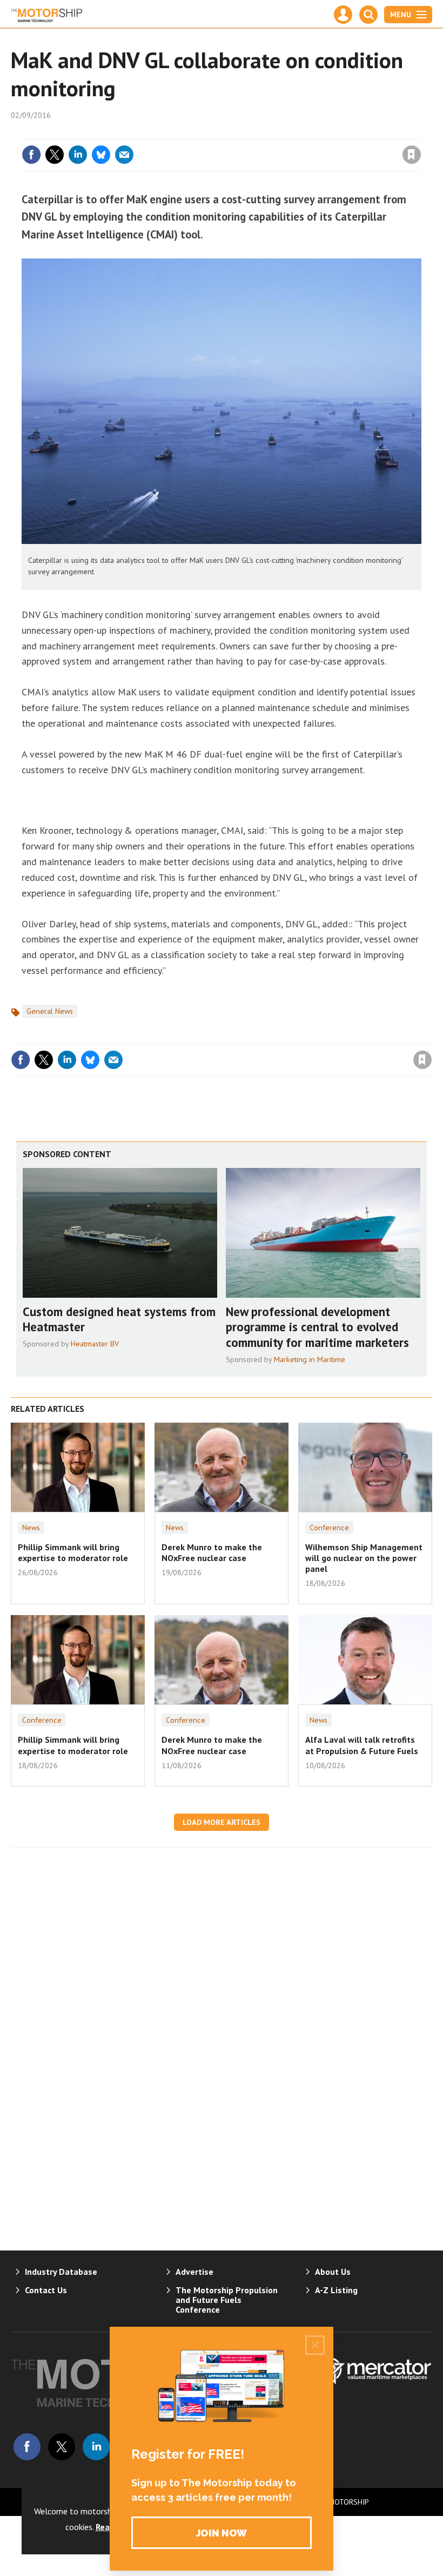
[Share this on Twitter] (55, 155)
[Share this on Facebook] (31, 155)
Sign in (284, 132)
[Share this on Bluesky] (101, 155)
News (31, 1528)
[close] (420, 132)
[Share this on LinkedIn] (78, 155)
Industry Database (61, 2272)
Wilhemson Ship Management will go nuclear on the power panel (364, 1558)
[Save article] (412, 155)
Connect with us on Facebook (27, 2447)
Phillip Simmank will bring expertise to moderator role (73, 1552)
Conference (329, 1528)
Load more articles (222, 1822)
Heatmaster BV (95, 1344)
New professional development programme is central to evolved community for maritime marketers (317, 1327)
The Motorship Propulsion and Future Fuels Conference (227, 2300)
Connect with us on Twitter (62, 2447)
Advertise (194, 2272)
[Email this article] (124, 155)
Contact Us (46, 2290)
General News (50, 1011)
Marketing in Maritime (310, 1359)
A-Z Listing (336, 2290)
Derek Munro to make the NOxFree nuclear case (212, 1552)
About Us (333, 2272)
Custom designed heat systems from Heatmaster (119, 1319)
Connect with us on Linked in (96, 2447)
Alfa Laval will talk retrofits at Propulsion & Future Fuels (362, 1745)
